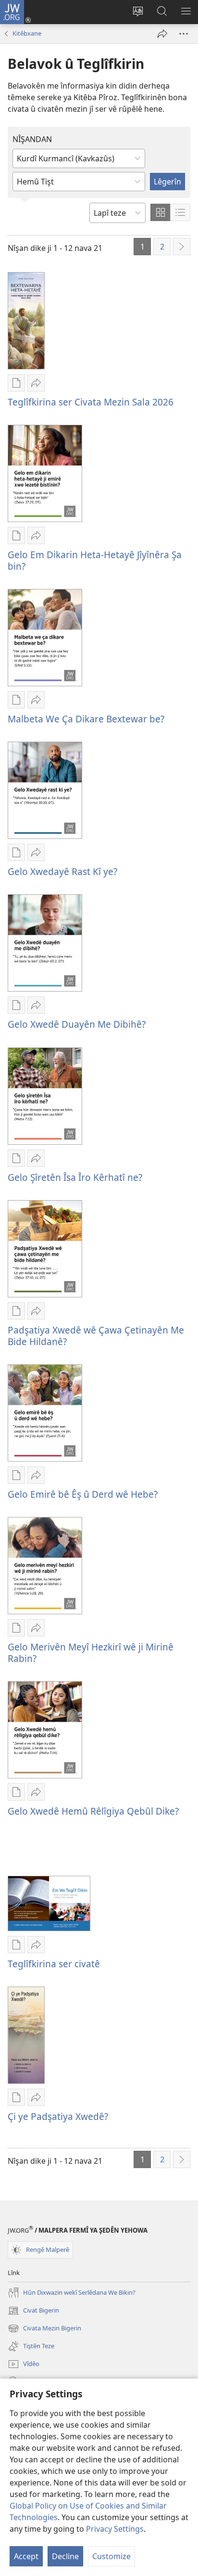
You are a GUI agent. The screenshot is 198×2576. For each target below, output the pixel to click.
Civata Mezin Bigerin (44, 2329)
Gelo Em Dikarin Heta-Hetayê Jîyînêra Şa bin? (95, 560)
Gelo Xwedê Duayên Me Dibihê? (77, 1024)
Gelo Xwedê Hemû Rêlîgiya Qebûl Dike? (93, 1811)
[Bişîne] (162, 34)
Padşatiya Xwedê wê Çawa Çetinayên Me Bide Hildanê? (96, 1336)
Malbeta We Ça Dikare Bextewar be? (86, 719)
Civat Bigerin (33, 2311)
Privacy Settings (115, 2529)
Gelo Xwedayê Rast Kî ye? (62, 871)
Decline (65, 2556)
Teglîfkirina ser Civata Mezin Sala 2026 (91, 402)
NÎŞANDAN (32, 139)
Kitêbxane (27, 33)
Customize (111, 2556)
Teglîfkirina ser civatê (54, 1964)
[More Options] (184, 34)
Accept (26, 2556)
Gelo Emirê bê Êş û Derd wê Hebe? (83, 1494)
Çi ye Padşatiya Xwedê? (58, 2116)
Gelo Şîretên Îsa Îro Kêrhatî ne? (75, 1177)
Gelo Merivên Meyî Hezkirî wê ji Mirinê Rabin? (91, 1653)
